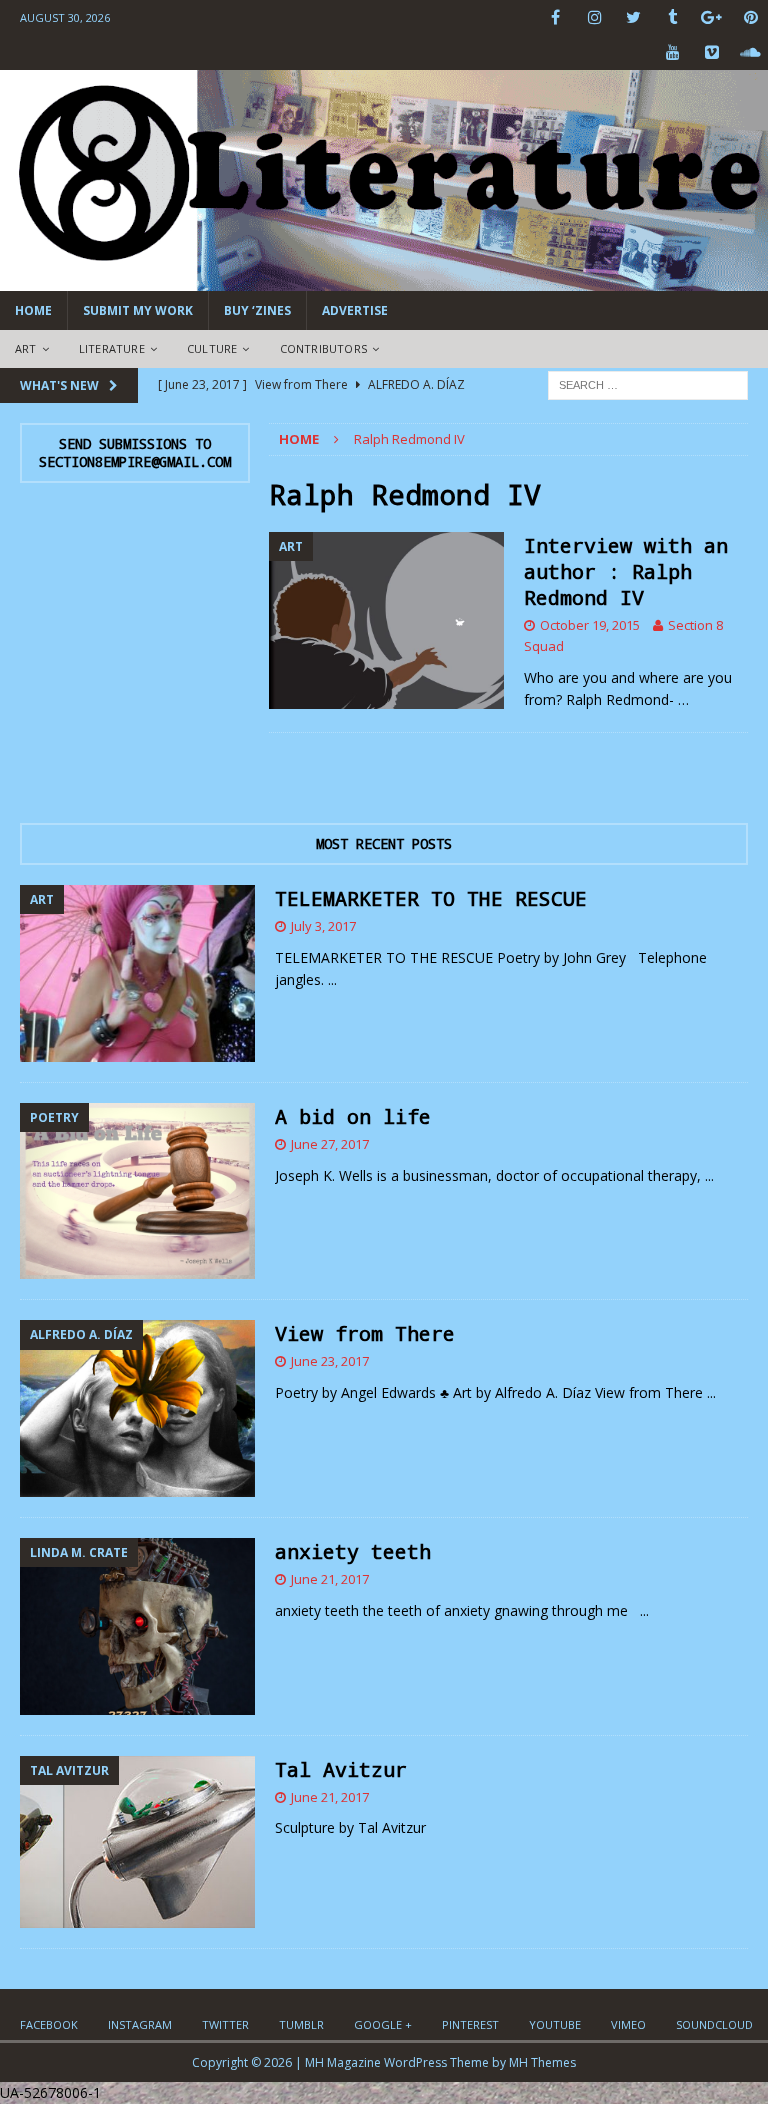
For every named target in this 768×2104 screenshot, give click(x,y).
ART (26, 348)
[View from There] (137, 1408)
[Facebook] (555, 17)
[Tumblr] (672, 17)
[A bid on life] (137, 1191)
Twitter (225, 2024)
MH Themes (542, 2062)
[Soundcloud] (750, 52)
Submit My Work (138, 310)
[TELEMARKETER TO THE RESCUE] (137, 973)
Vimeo (628, 2024)
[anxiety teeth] (137, 1626)
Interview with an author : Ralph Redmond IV (626, 571)
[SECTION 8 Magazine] (384, 279)
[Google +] (711, 17)
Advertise (355, 310)
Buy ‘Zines (257, 310)
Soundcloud (714, 2024)
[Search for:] (648, 383)
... (332, 979)
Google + (383, 2024)
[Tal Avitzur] (137, 1842)
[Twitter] (633, 17)
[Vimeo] (711, 52)
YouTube (555, 2024)
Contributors (323, 348)
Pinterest (470, 2024)
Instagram (140, 2024)
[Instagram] (594, 17)
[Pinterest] (750, 17)
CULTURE (212, 348)
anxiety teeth (353, 1551)
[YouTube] (672, 52)
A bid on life (353, 1116)
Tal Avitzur (341, 1769)
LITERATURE (112, 348)
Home (33, 310)
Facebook (49, 2024)
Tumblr (301, 2024)
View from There (365, 1333)
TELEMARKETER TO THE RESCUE (431, 898)
